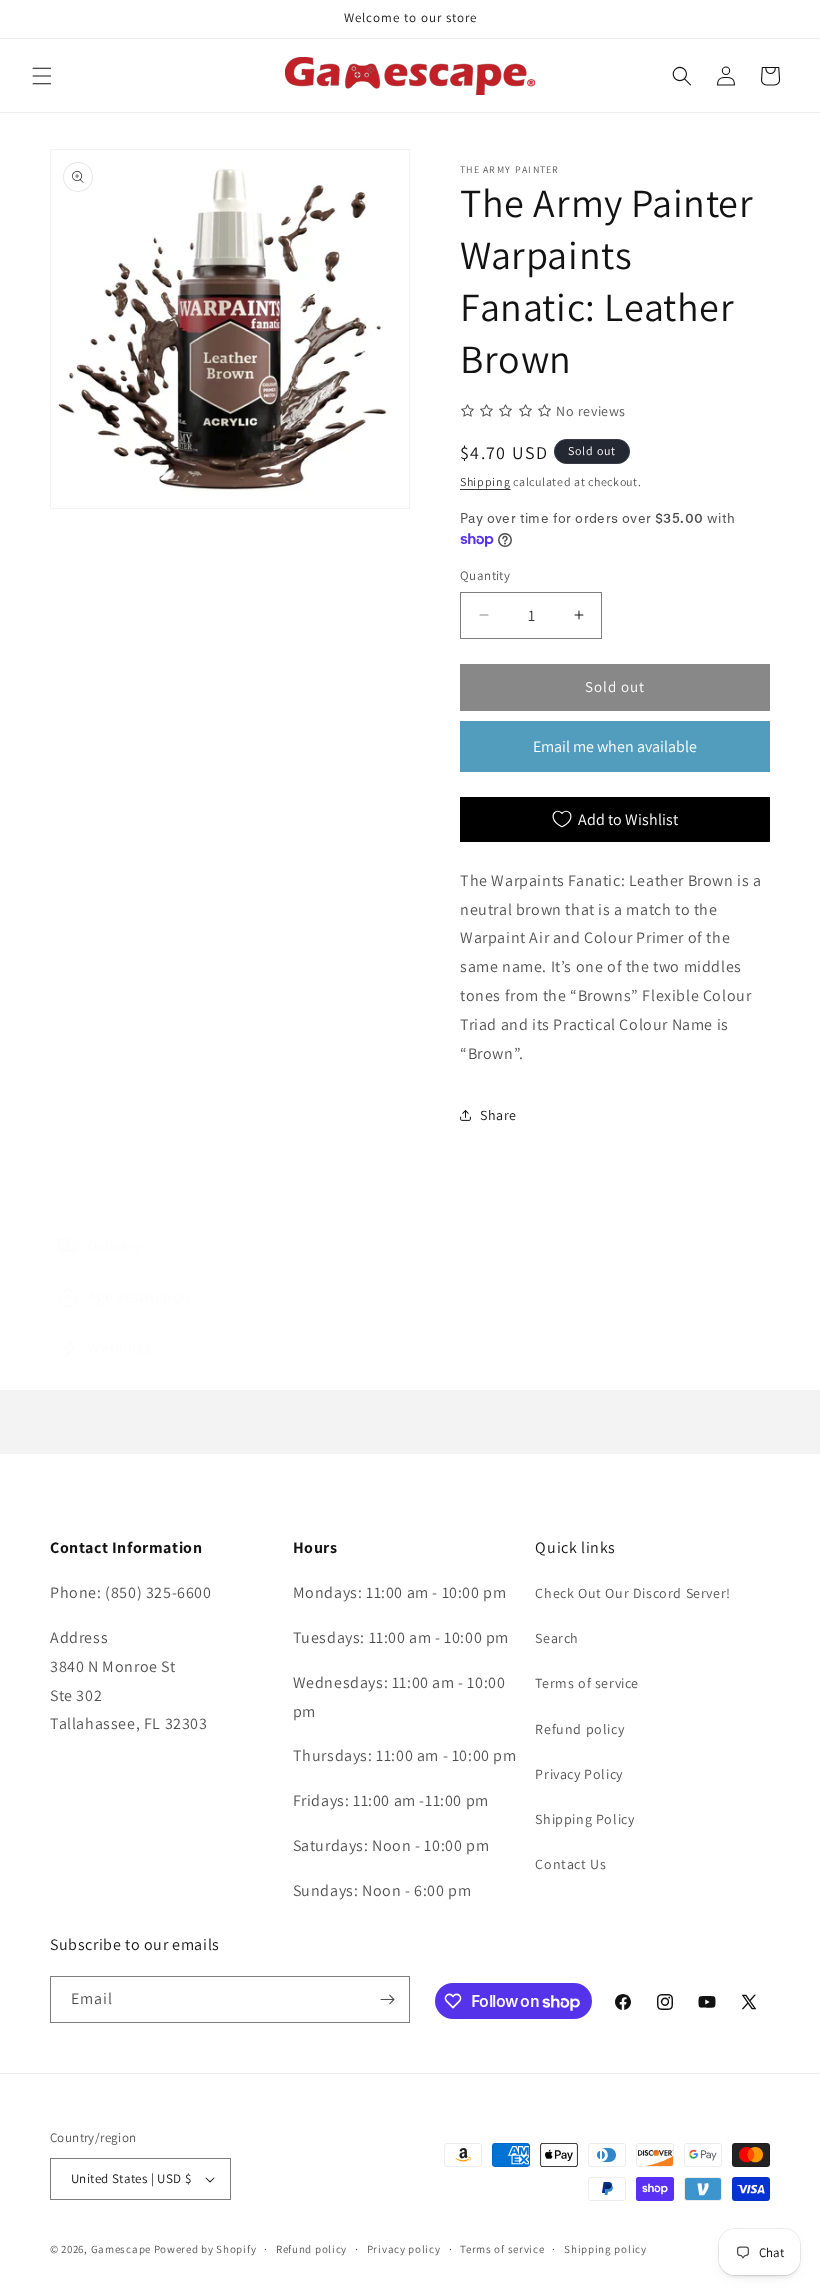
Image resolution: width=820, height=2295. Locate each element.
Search (557, 1638)
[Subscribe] (387, 1999)
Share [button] (498, 1115)
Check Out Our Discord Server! (632, 1593)
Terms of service (587, 1683)
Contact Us (570, 1864)
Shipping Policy (584, 1819)
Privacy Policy (578, 1774)
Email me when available (615, 746)
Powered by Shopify (205, 2249)
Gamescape (121, 2249)
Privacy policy (404, 2249)
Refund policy (579, 1729)
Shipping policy (605, 2249)
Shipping (485, 481)
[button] (42, 76)
